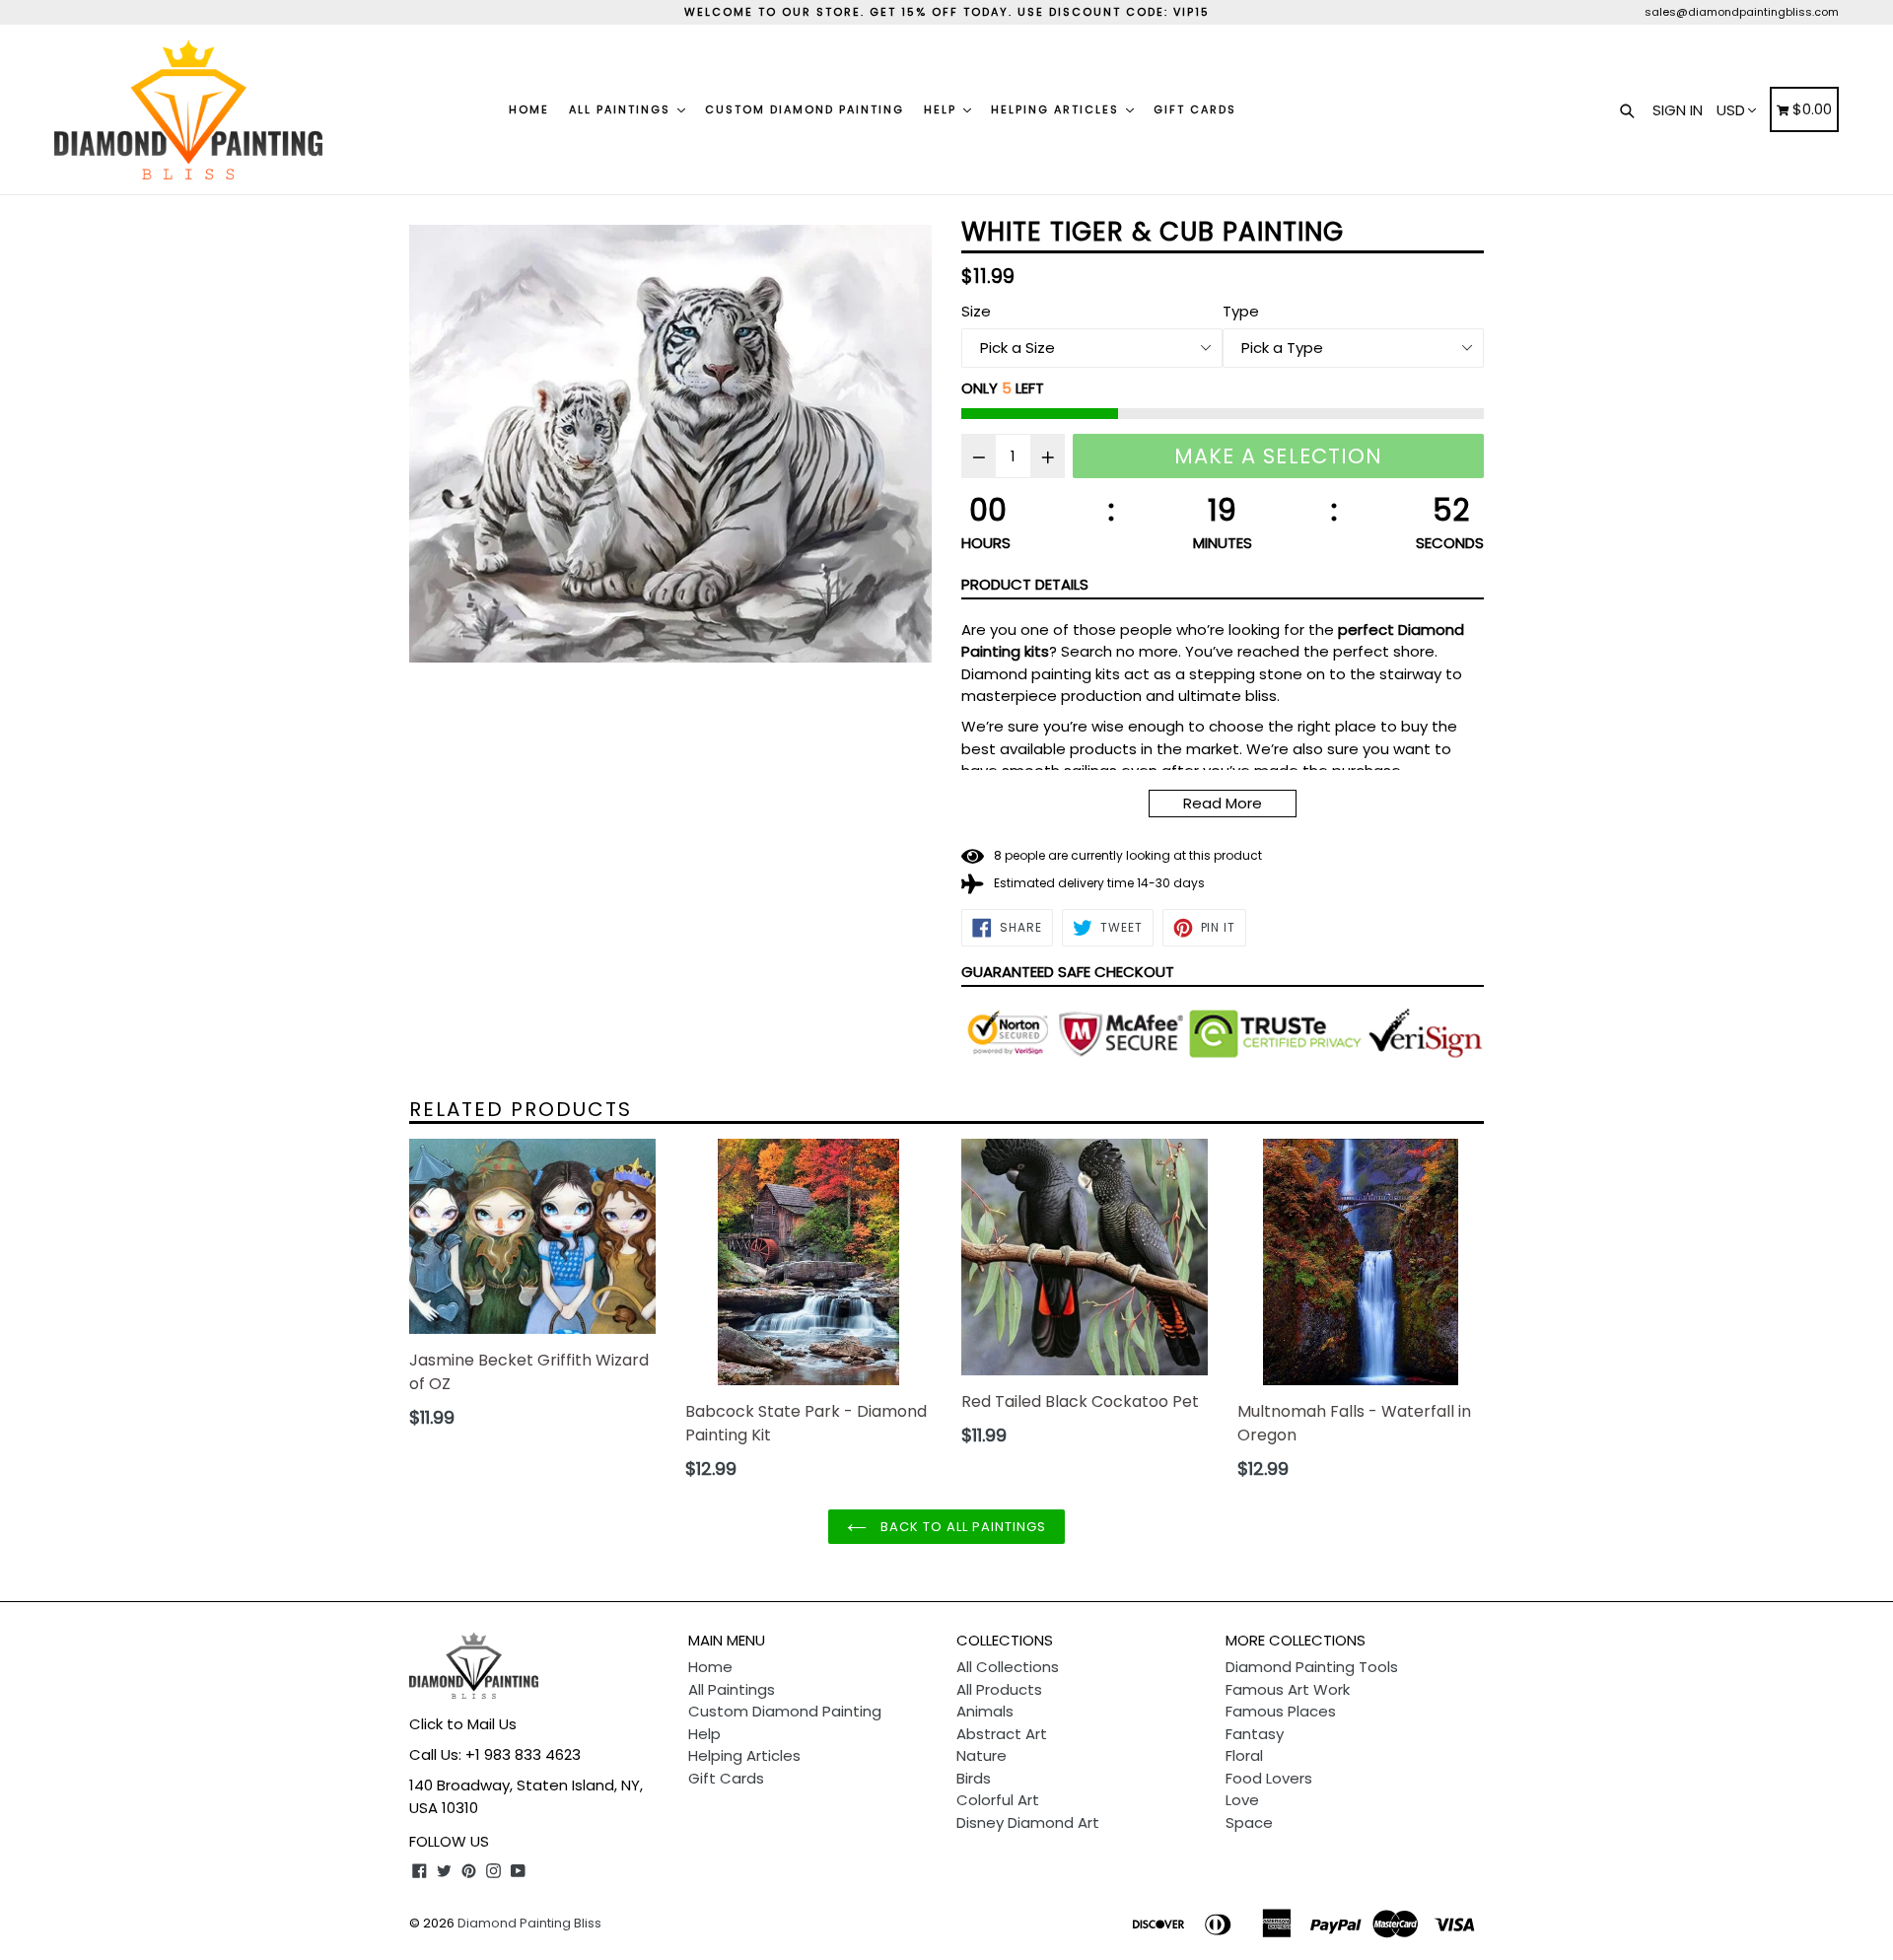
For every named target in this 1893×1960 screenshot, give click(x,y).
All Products (999, 1689)
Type (1241, 311)
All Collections (1008, 1667)
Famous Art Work (1288, 1689)
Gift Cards (1195, 109)
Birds (974, 1778)
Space (1249, 1822)
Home (529, 109)
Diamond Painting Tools (1312, 1667)
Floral (1244, 1755)
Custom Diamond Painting (805, 109)
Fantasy (1255, 1734)
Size (976, 311)
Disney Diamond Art (1028, 1822)
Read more (1223, 803)
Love (1242, 1800)
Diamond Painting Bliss (529, 1923)
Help (943, 109)
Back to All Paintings (962, 1527)
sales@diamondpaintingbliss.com (1742, 12)
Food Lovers (1269, 1778)
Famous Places (1281, 1711)
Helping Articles (1057, 109)
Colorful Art (998, 1800)
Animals (985, 1711)
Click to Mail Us (463, 1724)
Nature (982, 1755)
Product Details (1025, 584)
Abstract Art (1002, 1734)
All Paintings (622, 109)
